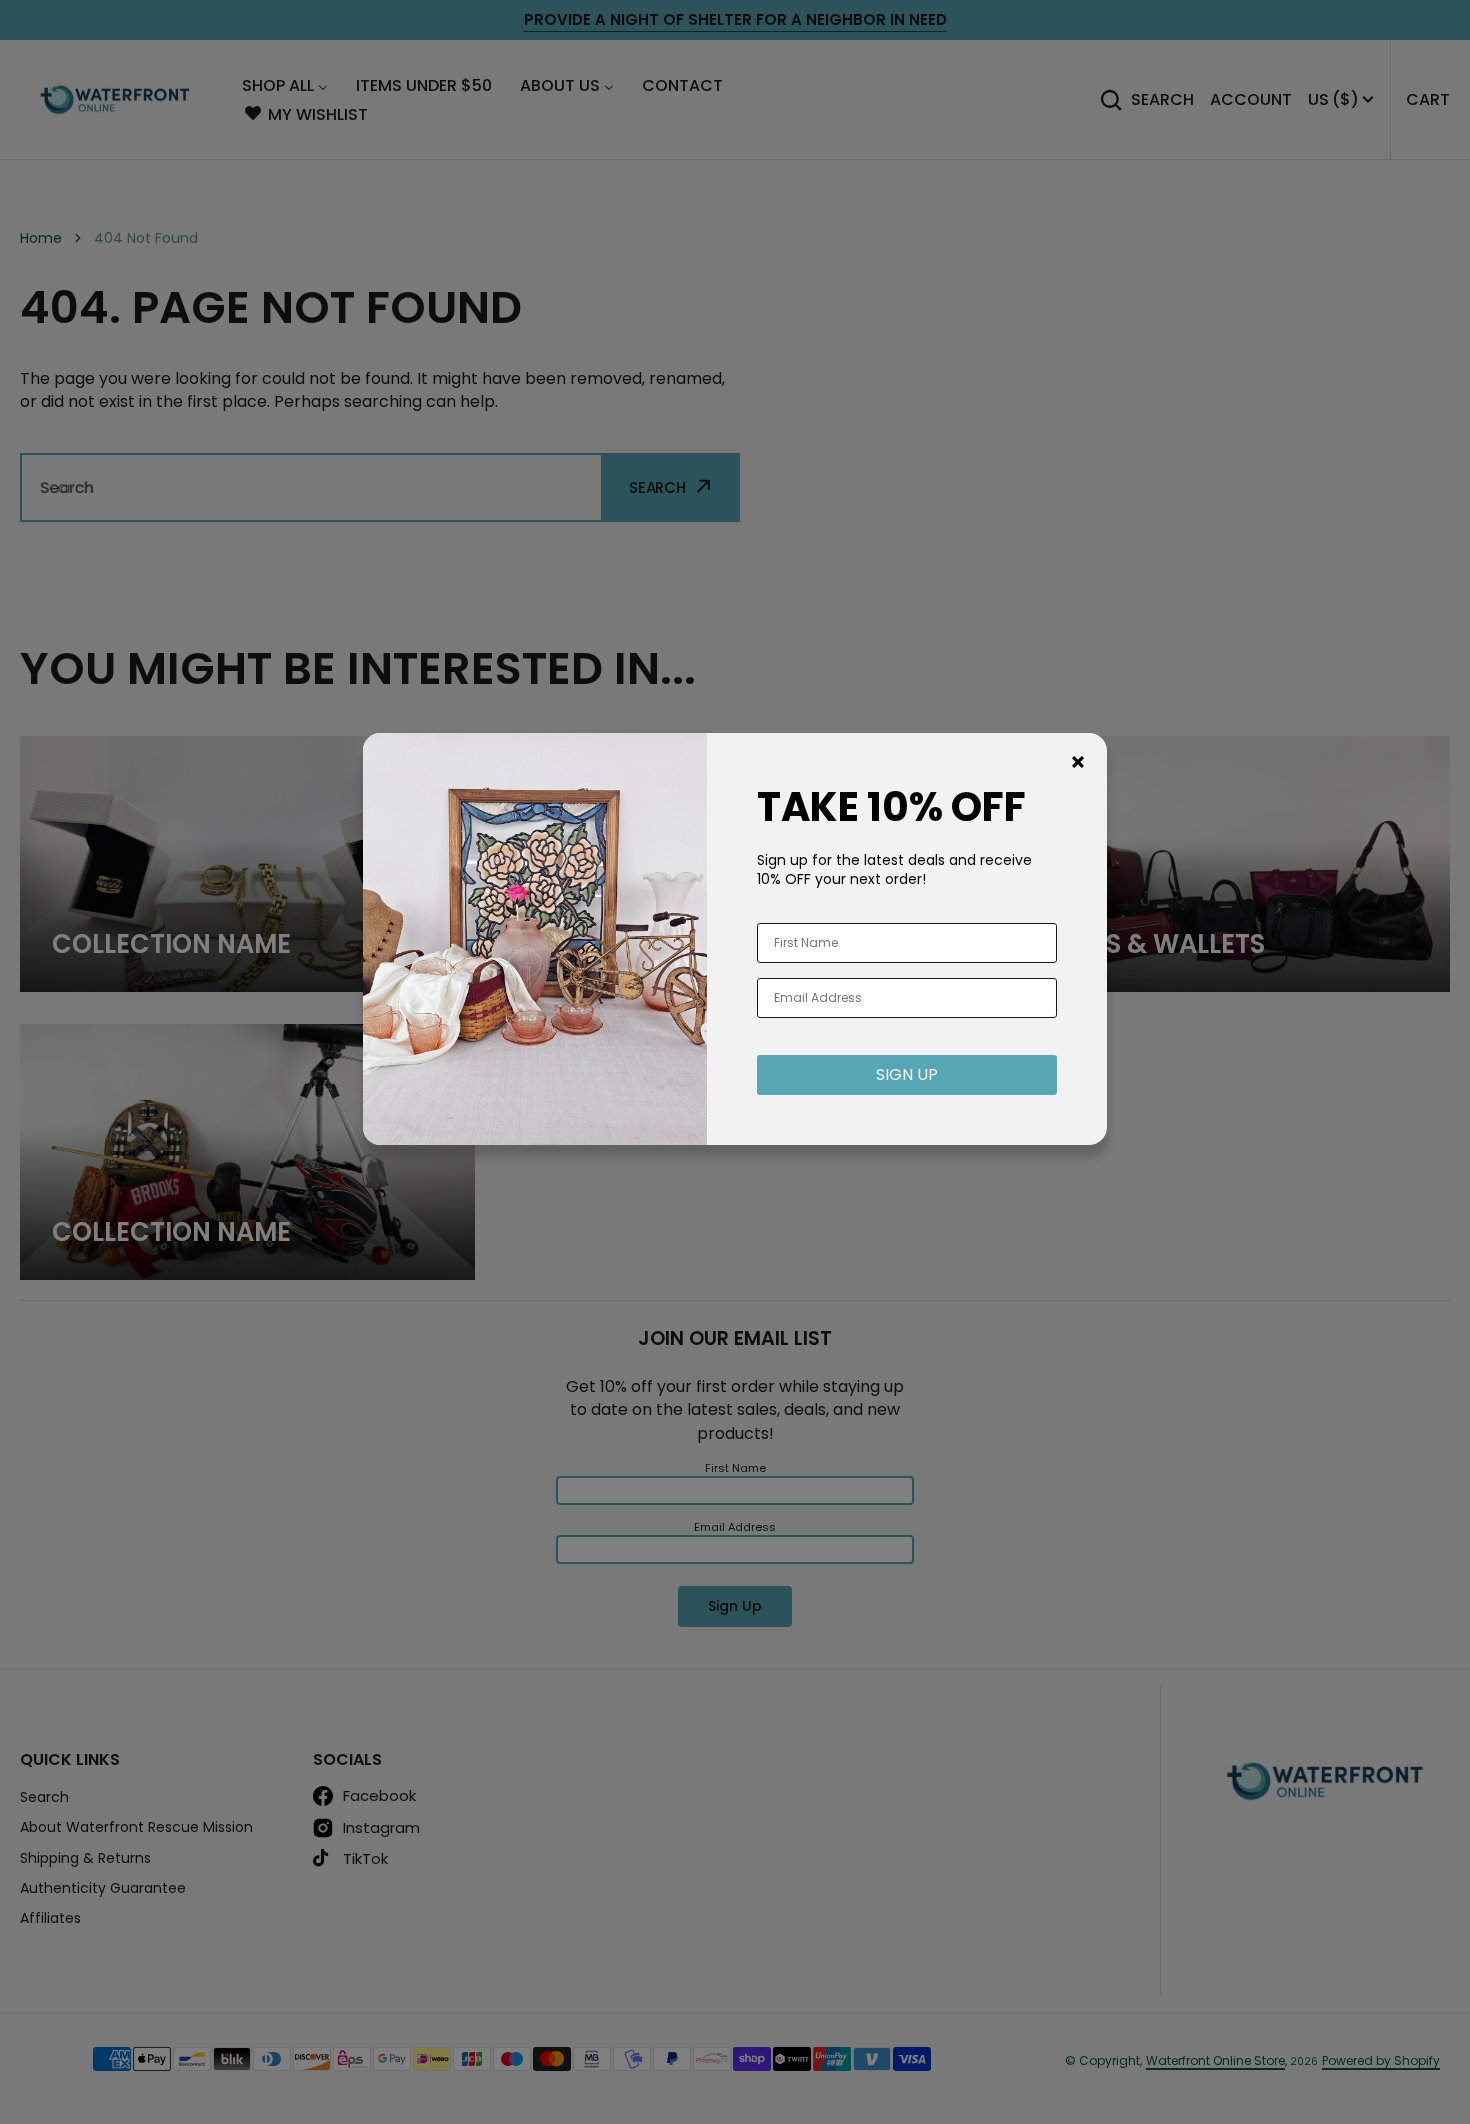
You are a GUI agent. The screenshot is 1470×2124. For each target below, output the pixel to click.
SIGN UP (907, 1074)
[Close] (1078, 762)
